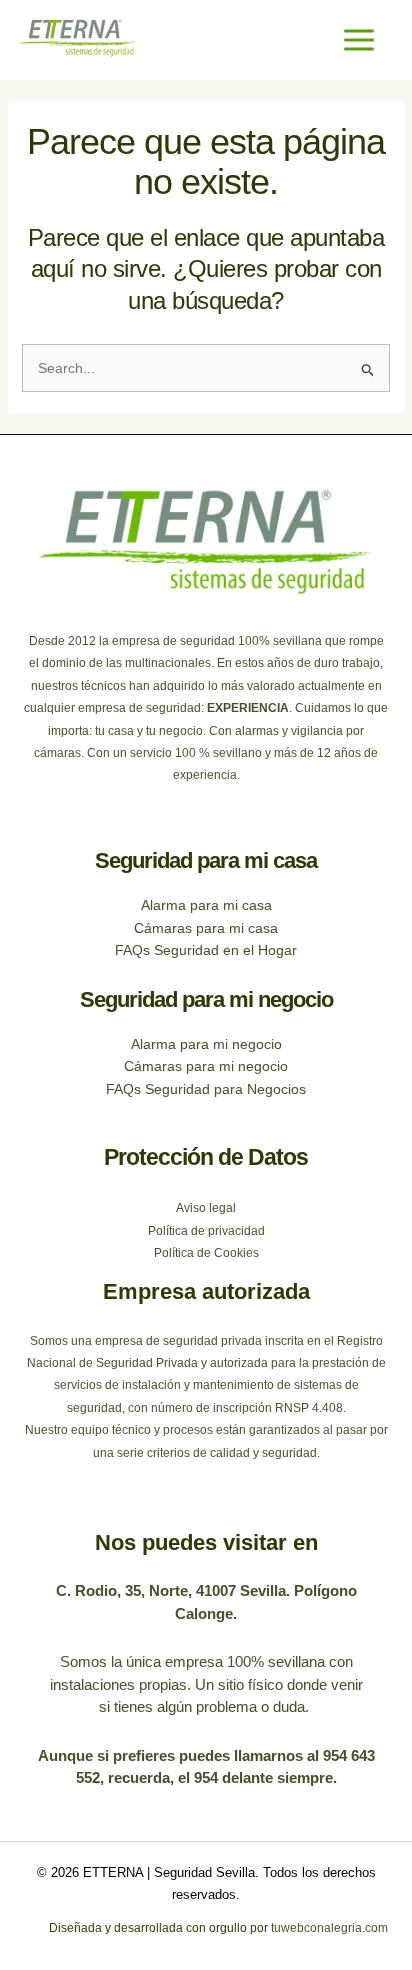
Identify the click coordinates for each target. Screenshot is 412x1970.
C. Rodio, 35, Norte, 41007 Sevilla (171, 1590)
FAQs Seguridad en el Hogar (206, 950)
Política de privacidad (206, 1231)
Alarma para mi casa (206, 905)
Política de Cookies (206, 1253)
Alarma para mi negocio (206, 1044)
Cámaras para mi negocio (206, 1066)
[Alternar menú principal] (358, 40)
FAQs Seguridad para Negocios (206, 1089)
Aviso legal (206, 1208)
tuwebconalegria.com (328, 1928)
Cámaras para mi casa (206, 928)
